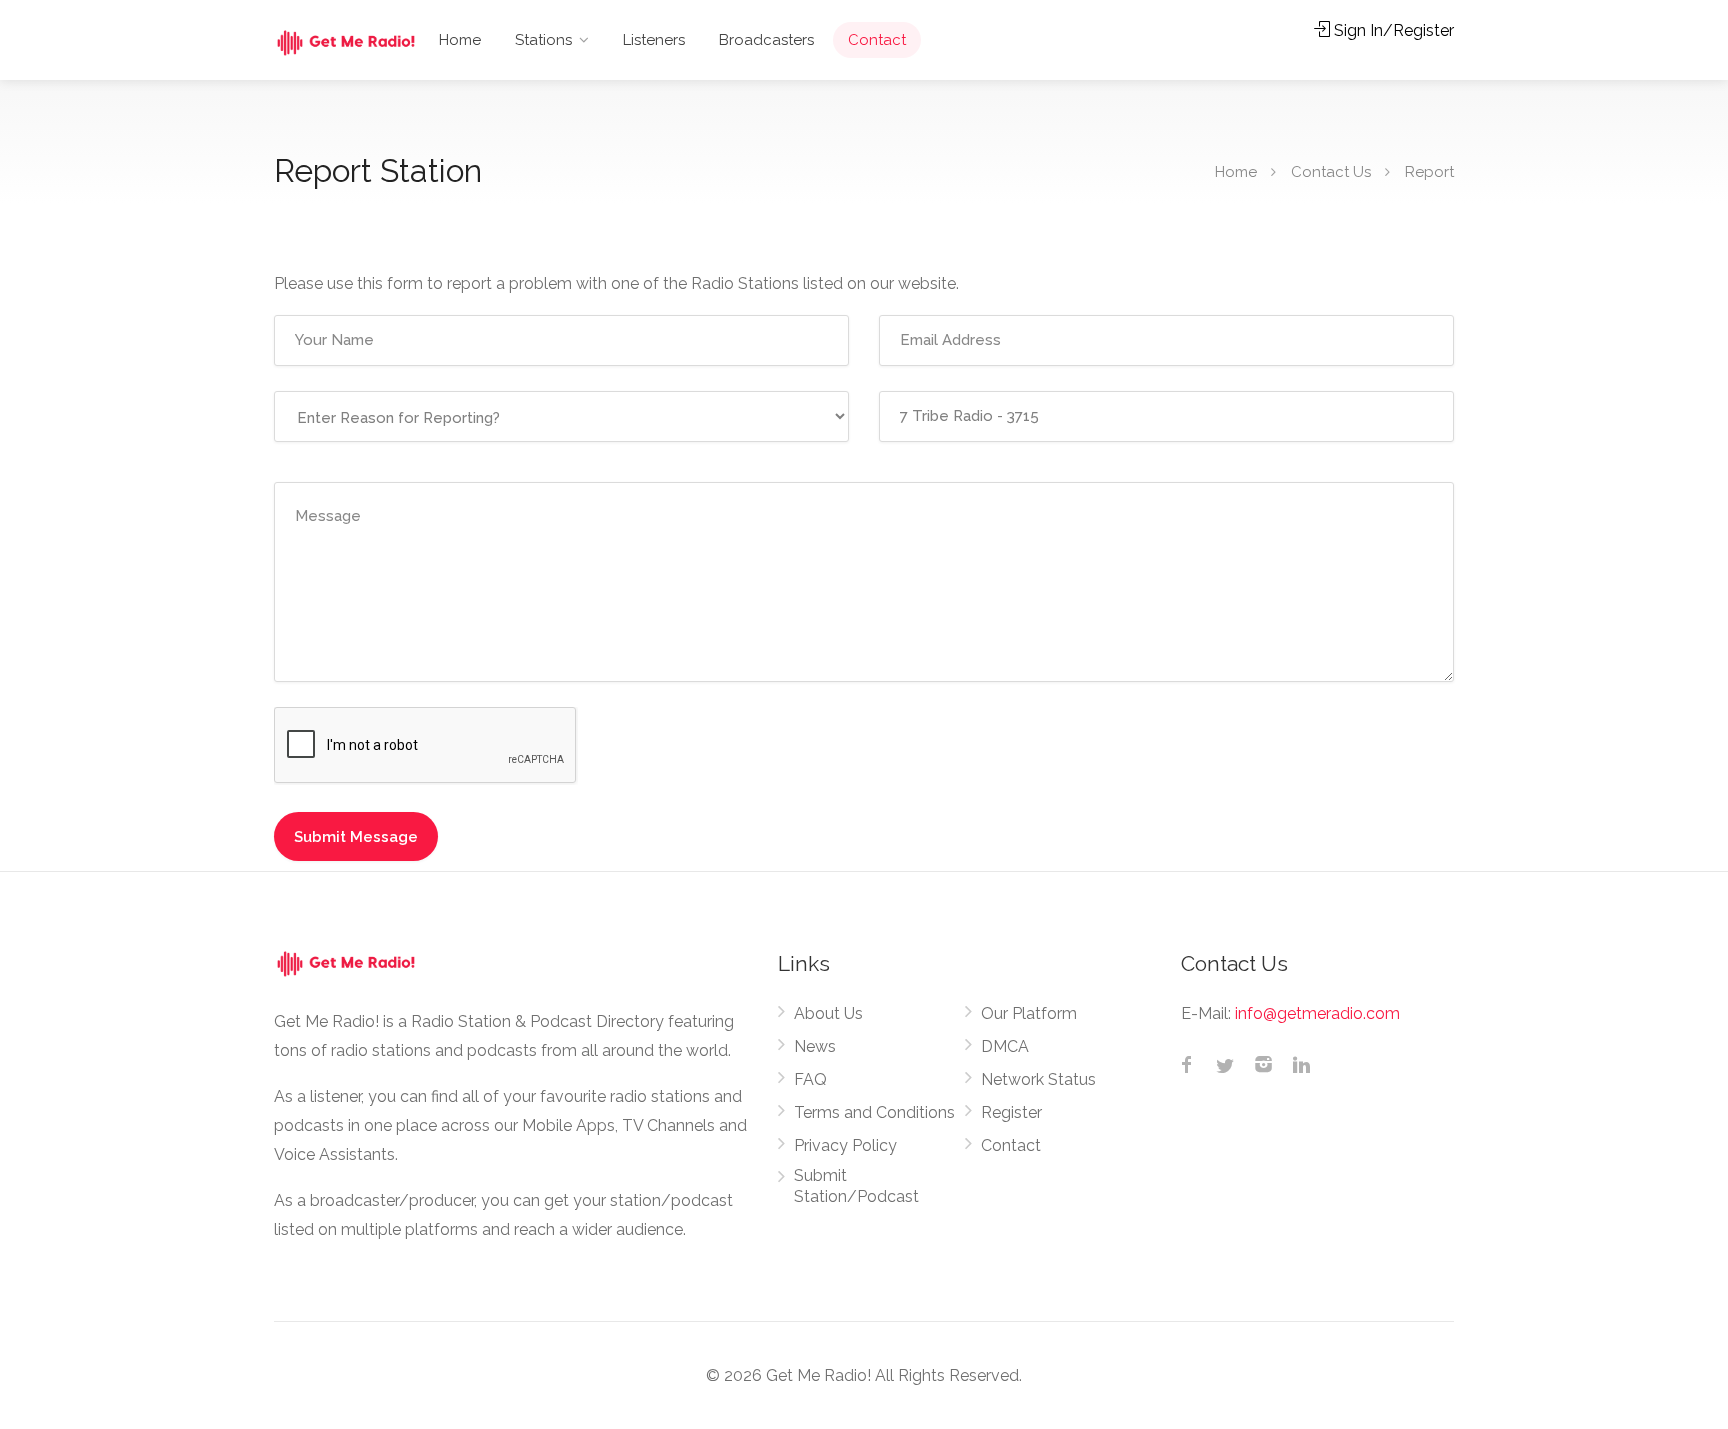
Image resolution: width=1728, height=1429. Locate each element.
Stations (543, 40)
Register (1011, 1112)
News (815, 1046)
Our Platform (1029, 1013)
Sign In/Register (1392, 30)
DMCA (1005, 1046)
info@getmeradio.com (1317, 1013)
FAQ (810, 1079)
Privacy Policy (845, 1145)
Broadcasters (766, 40)
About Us (828, 1013)
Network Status (1038, 1079)
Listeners (654, 40)
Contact (877, 40)
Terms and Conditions (874, 1112)
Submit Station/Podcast (856, 1186)
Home (460, 40)
